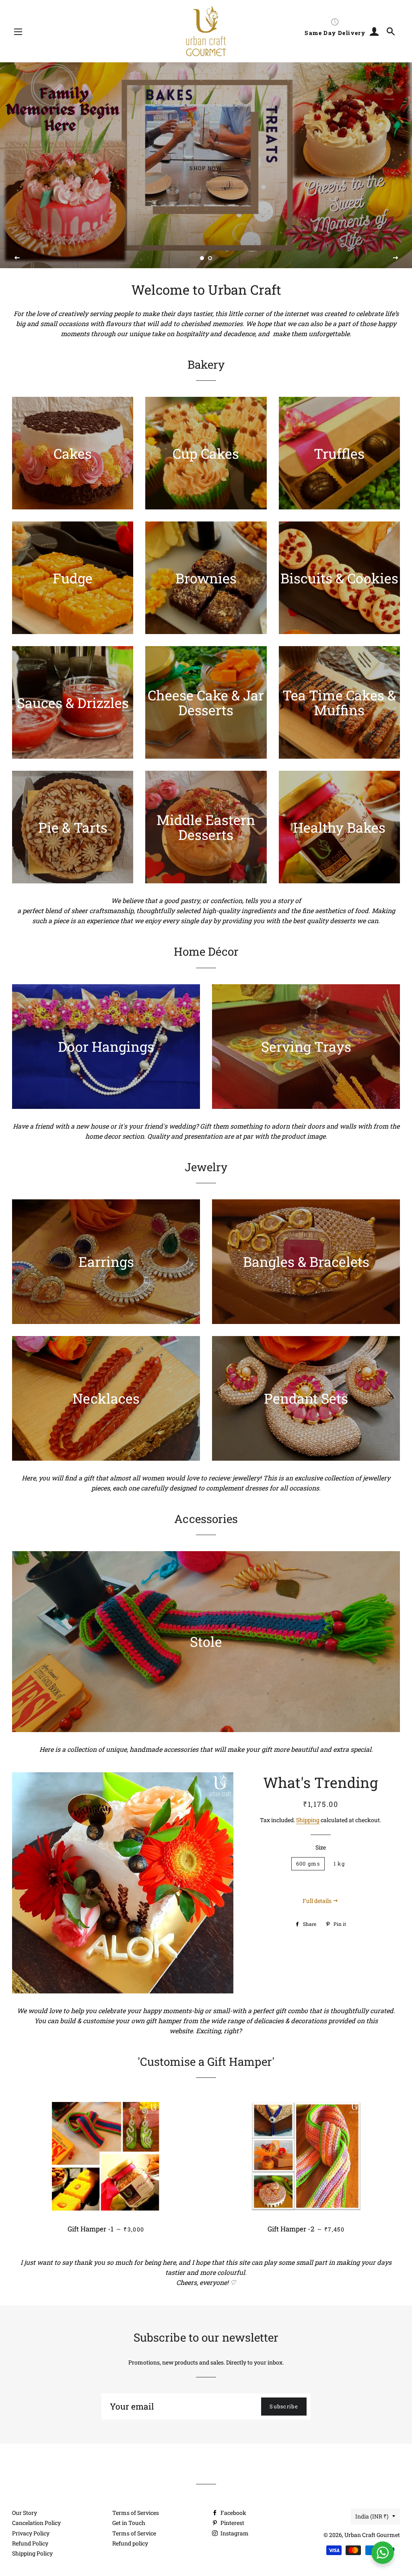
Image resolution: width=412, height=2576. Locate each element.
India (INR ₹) (372, 2516)
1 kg (339, 1864)
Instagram (234, 2533)
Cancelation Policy (36, 2523)
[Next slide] (396, 258)
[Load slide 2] (210, 259)
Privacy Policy (31, 2533)
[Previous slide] (17, 258)
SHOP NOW (206, 168)
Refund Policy (30, 2543)
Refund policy (130, 2543)
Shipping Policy (32, 2553)
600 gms (308, 1864)
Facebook (233, 2513)
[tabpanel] (206, 165)
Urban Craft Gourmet (372, 2535)
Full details (318, 1901)
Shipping (308, 1820)
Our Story (25, 2513)
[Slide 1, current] (202, 259)
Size (321, 1847)
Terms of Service (134, 2533)
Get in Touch (129, 2523)
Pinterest (232, 2523)
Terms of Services (136, 2513)
